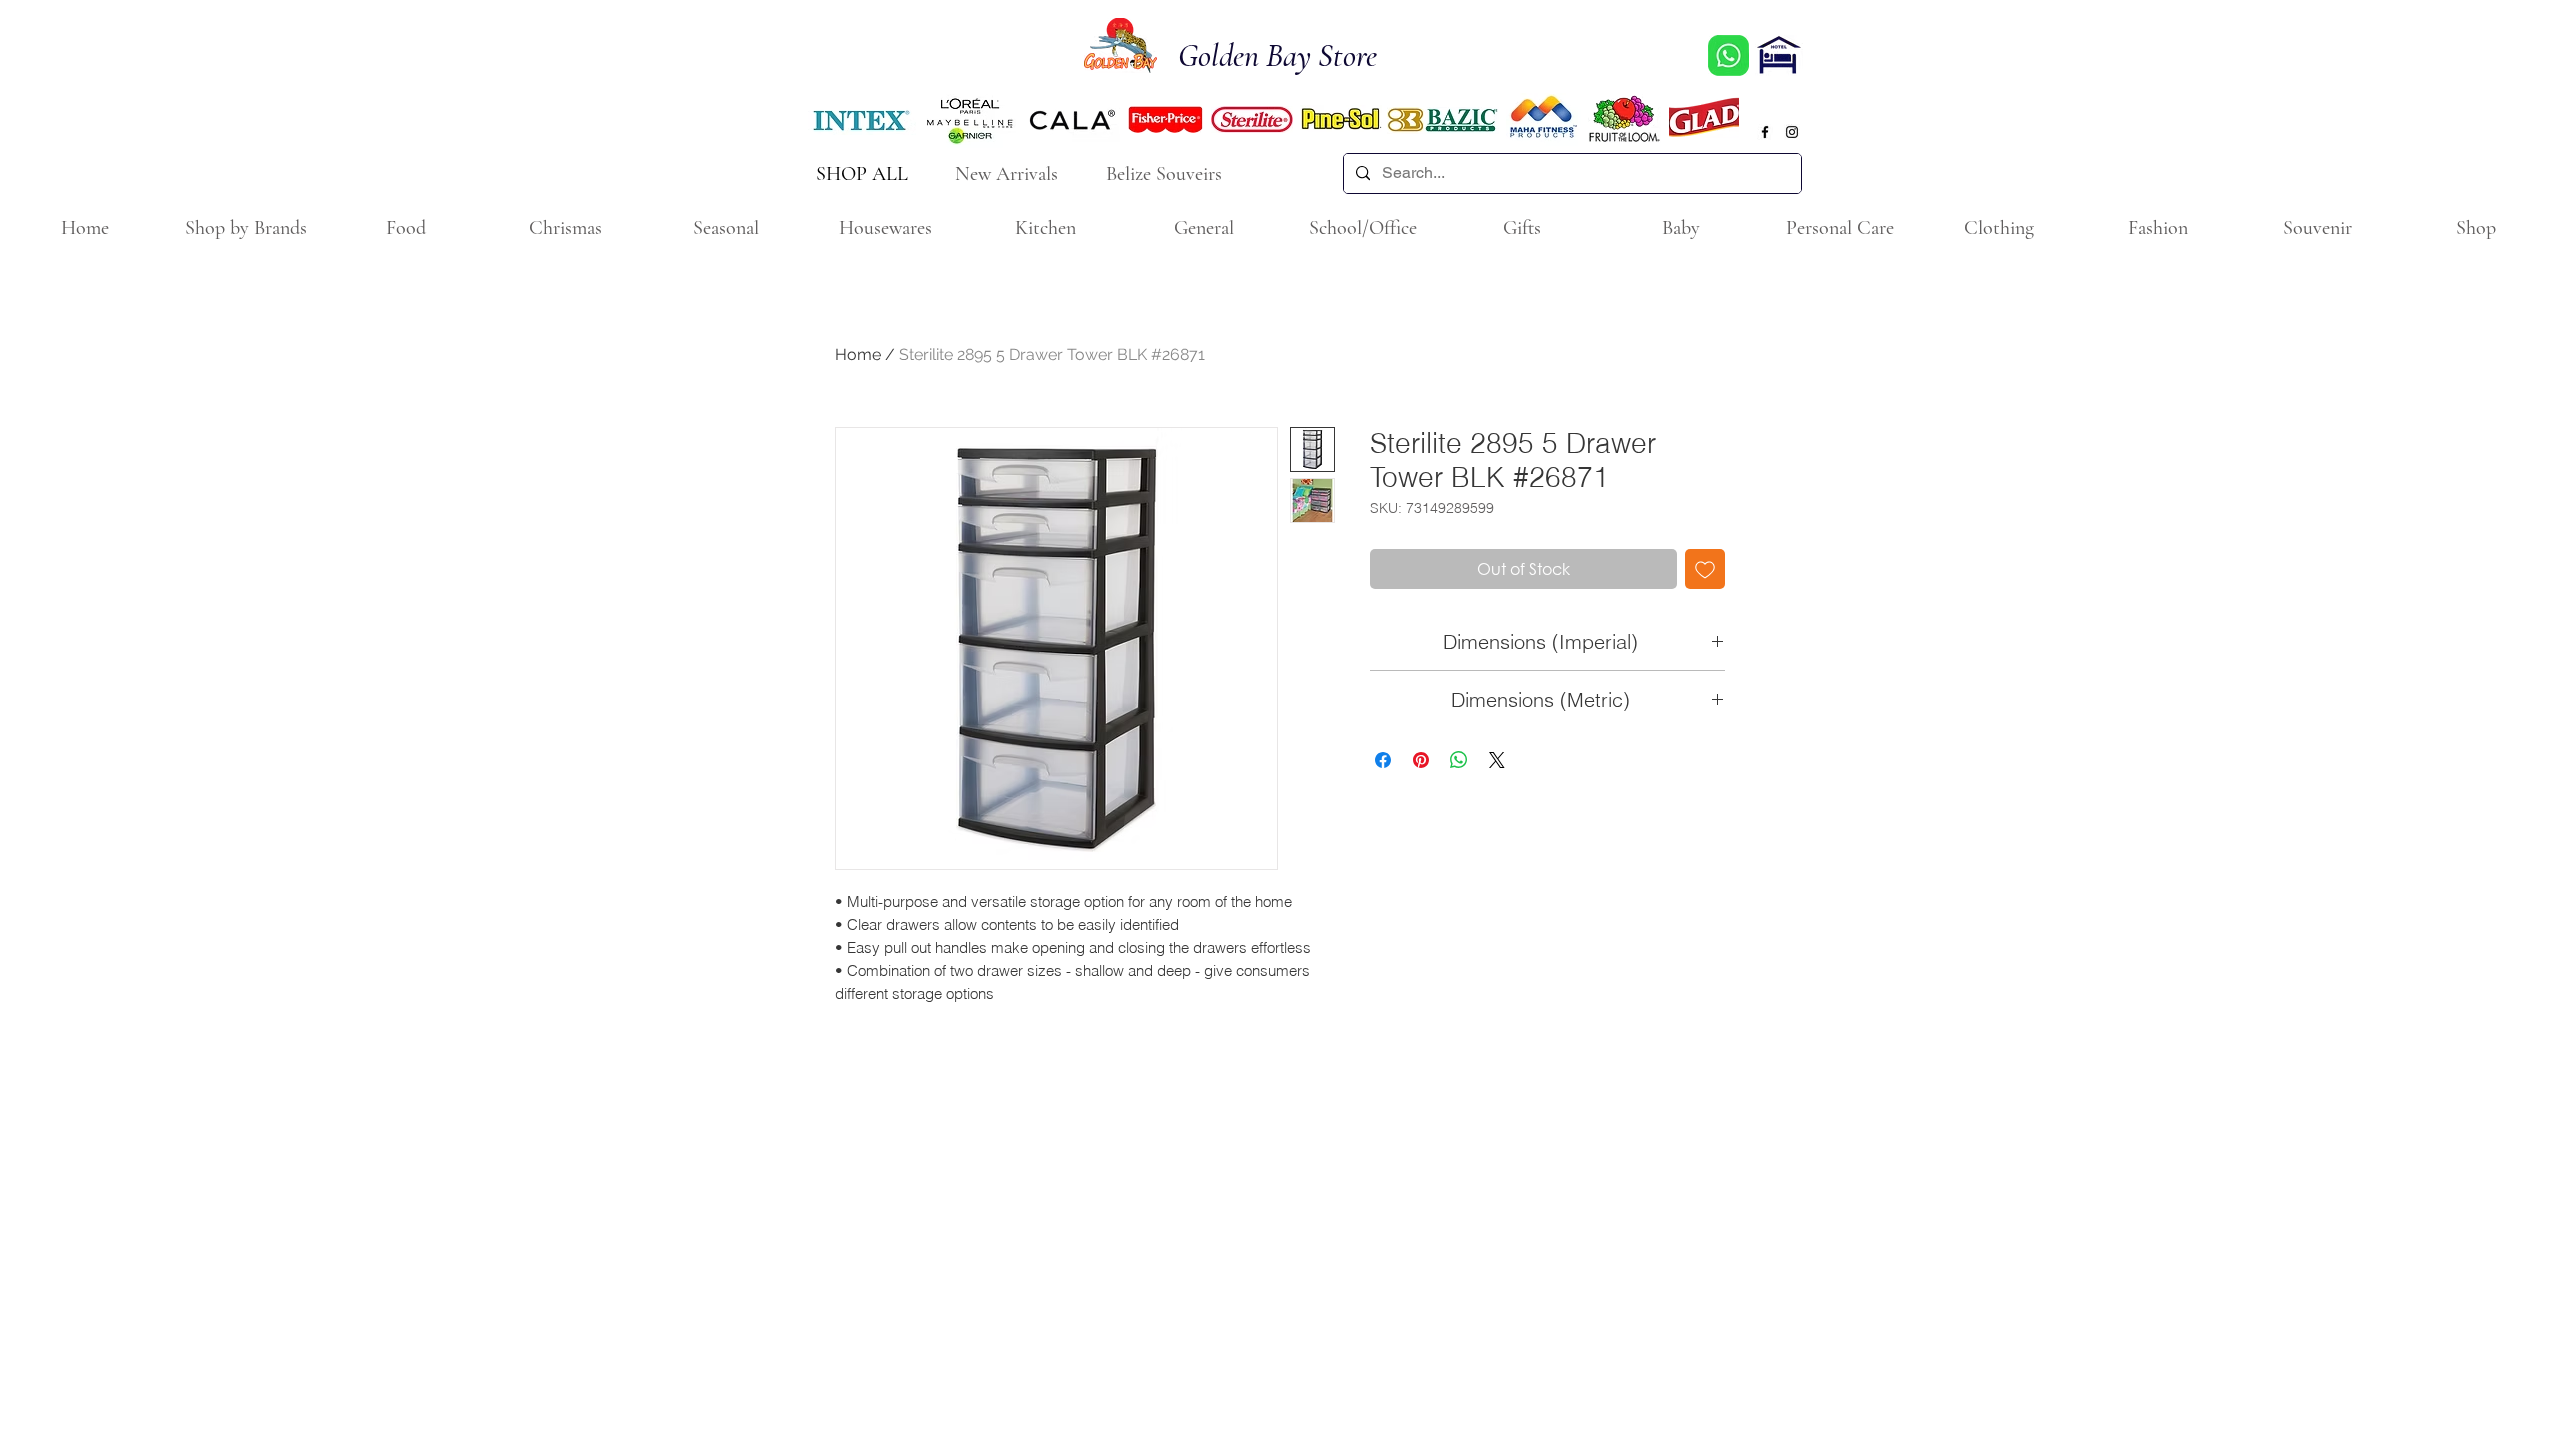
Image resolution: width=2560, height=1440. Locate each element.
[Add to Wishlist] (1705, 569)
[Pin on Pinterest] (1421, 760)
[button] (245, 228)
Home (858, 354)
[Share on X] (1497, 760)
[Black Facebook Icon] (1765, 132)
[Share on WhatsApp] (1459, 760)
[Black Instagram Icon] (1792, 132)
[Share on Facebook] (1383, 760)
